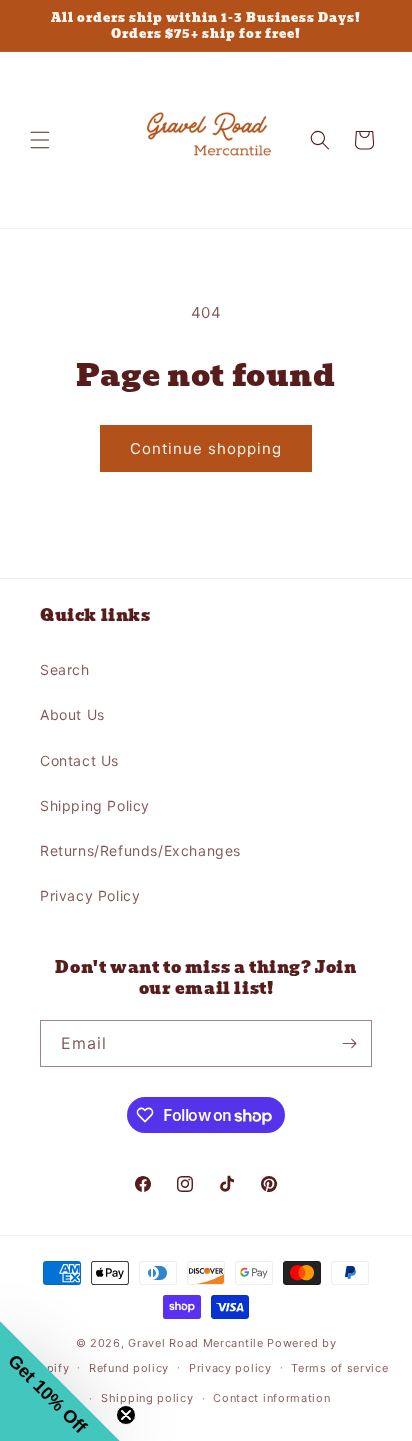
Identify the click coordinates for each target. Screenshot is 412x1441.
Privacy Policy (90, 895)
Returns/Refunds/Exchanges (140, 850)
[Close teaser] (126, 1415)
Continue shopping (206, 448)
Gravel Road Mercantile (195, 1343)
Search (65, 669)
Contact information (271, 1398)
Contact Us (79, 760)
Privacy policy (230, 1368)
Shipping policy (147, 1398)
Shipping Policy (95, 805)
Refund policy (129, 1368)
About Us (72, 714)
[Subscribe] (349, 1043)
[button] (40, 140)
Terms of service (339, 1368)
